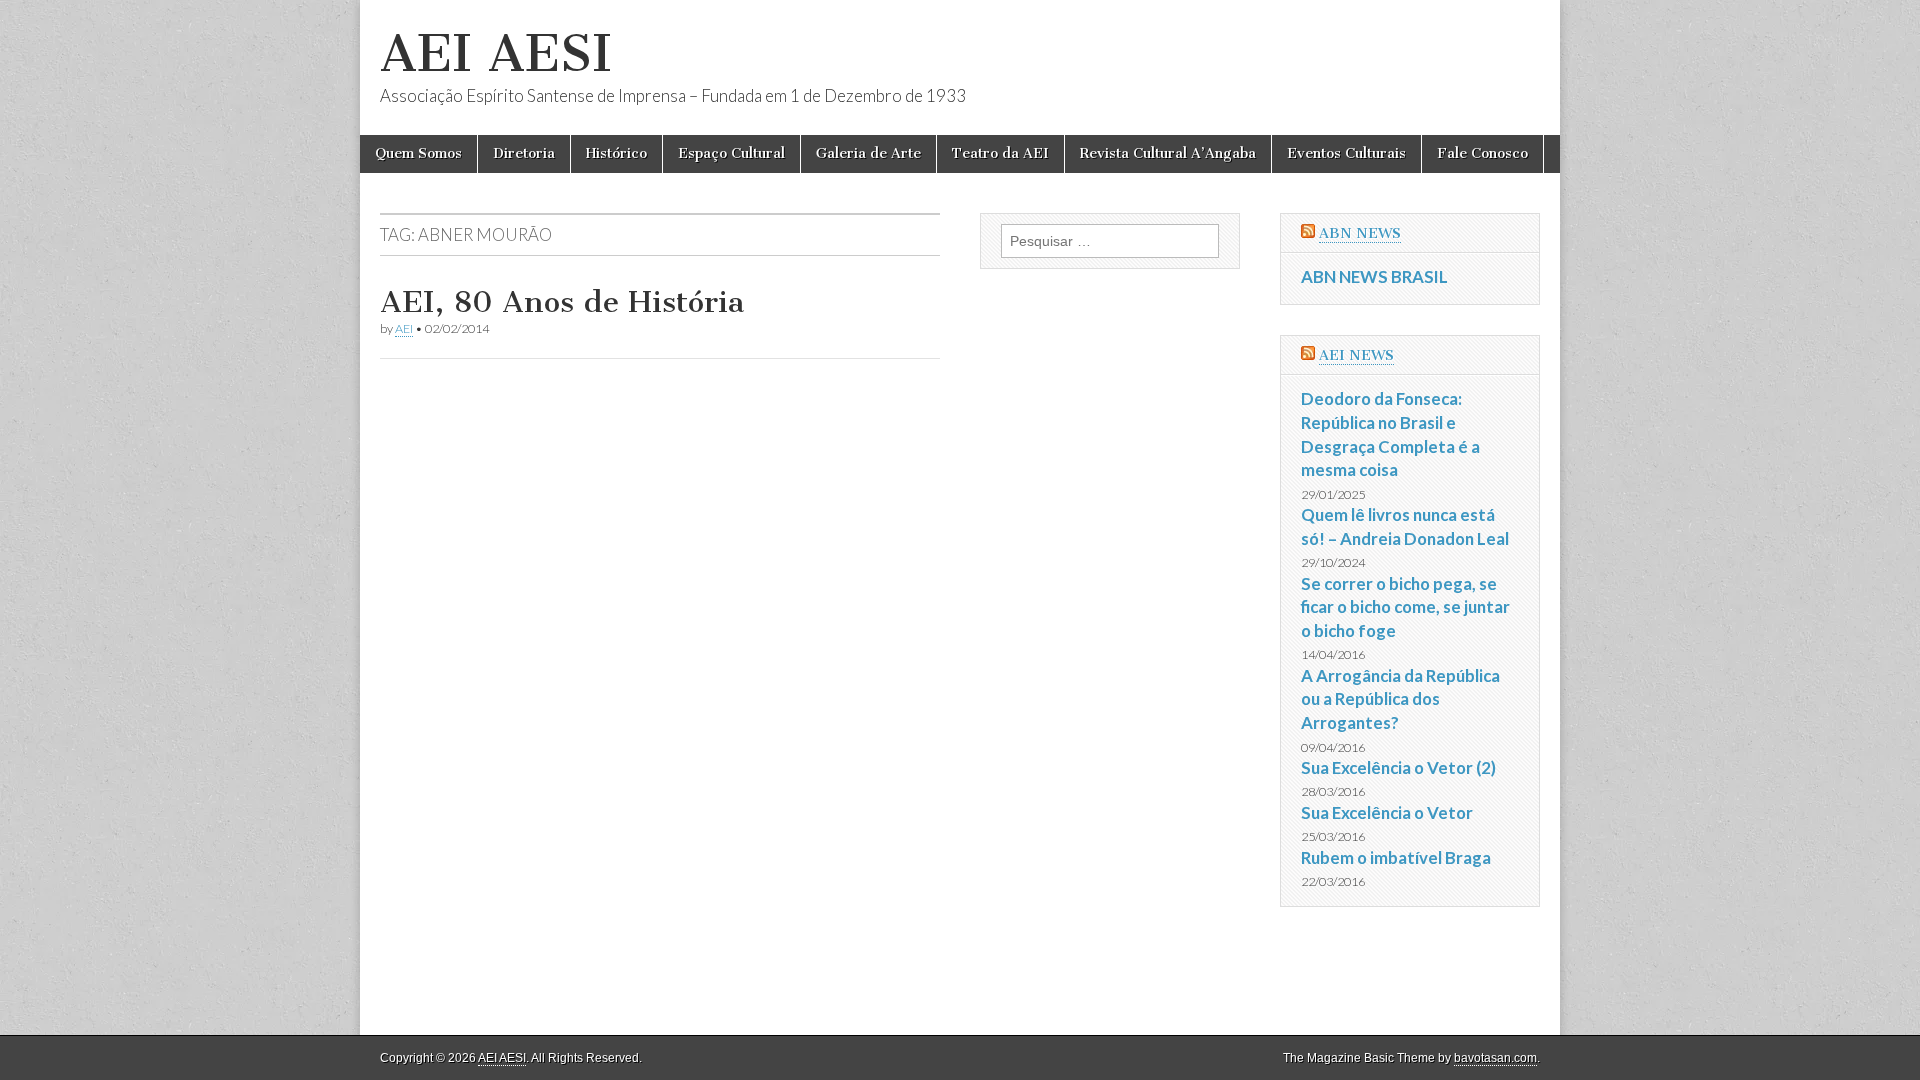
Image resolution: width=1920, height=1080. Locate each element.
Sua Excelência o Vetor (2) (1398, 767)
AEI (404, 328)
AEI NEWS (1356, 355)
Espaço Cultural (731, 153)
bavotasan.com (1495, 1058)
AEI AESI (496, 53)
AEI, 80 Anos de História (562, 302)
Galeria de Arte (868, 153)
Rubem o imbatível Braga (1396, 857)
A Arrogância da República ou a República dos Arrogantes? (1400, 699)
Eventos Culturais (1346, 153)
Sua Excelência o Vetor (1387, 812)
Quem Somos (418, 153)
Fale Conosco (1482, 153)
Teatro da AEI (1000, 153)
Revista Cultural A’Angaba (1168, 153)
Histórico (616, 153)
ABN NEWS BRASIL (1374, 276)
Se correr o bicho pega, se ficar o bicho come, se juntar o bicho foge (1405, 607)
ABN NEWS (1360, 233)
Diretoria (524, 153)
